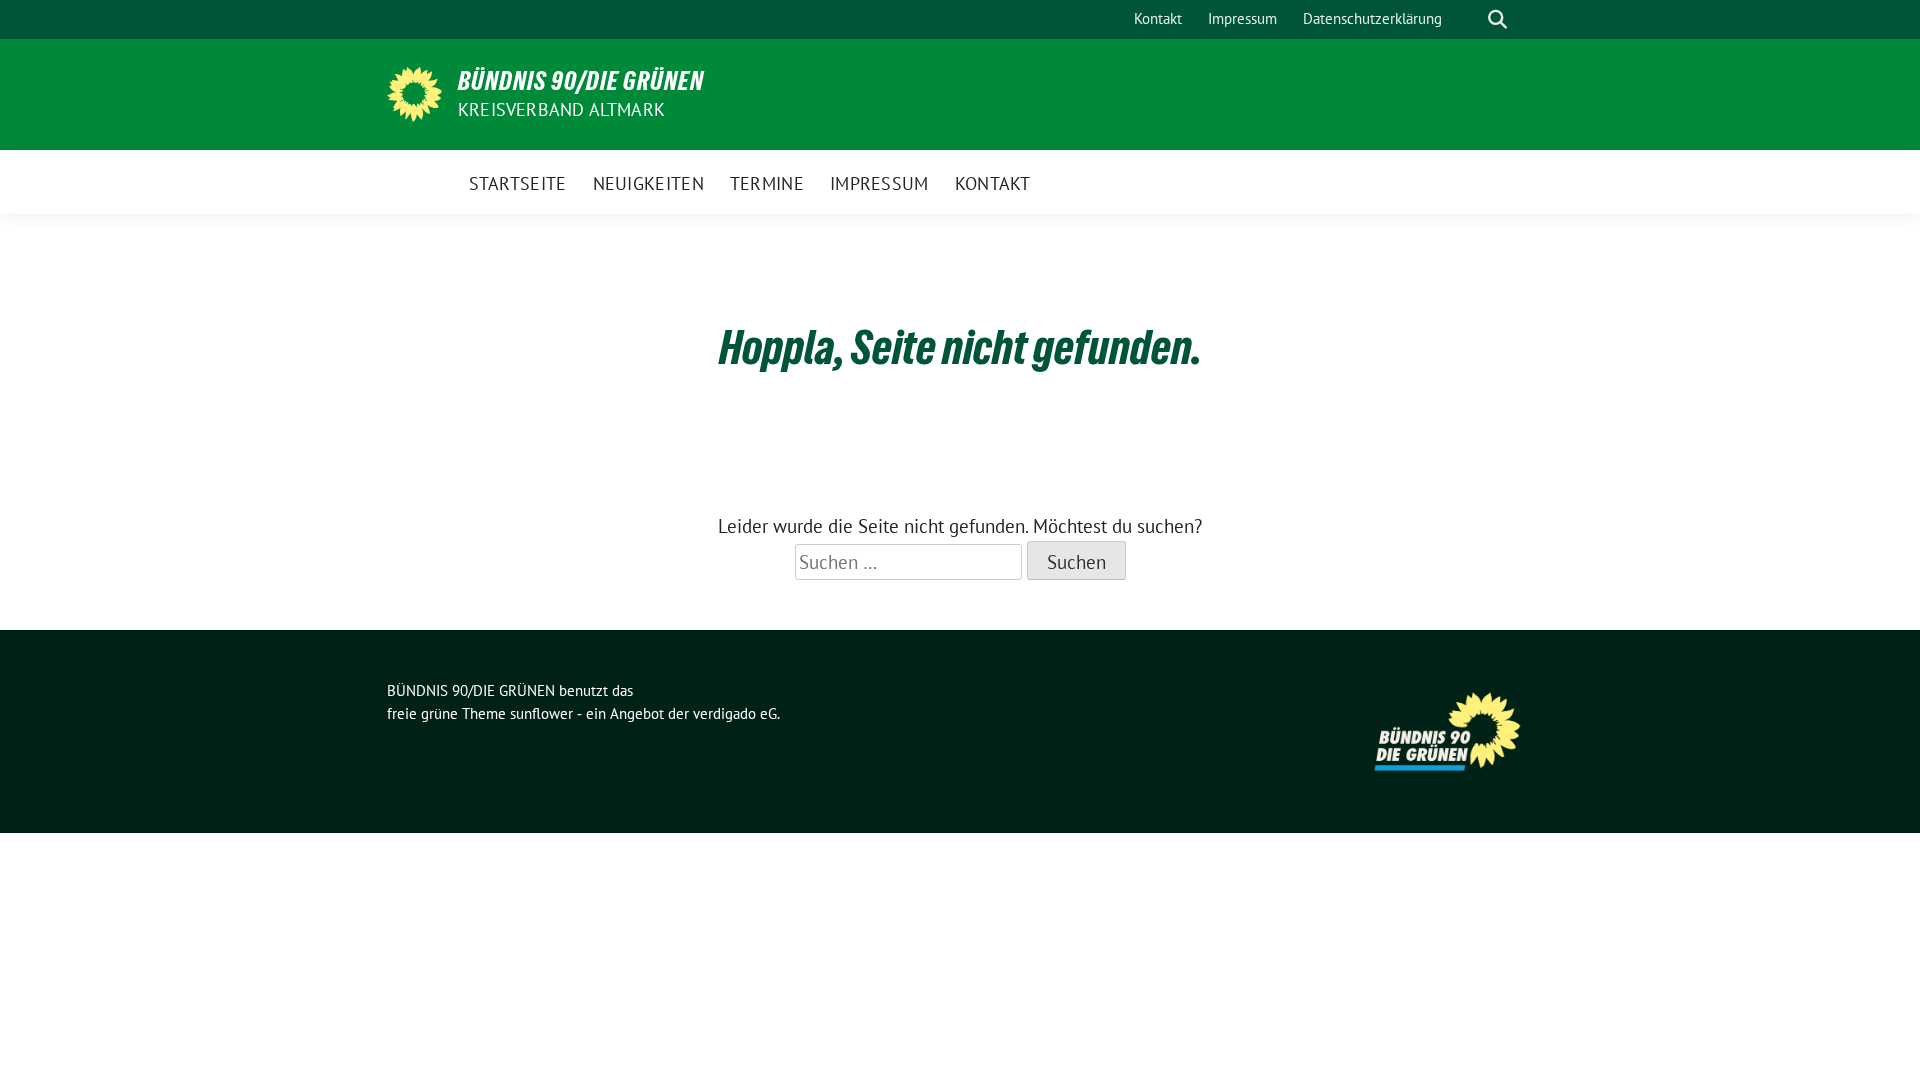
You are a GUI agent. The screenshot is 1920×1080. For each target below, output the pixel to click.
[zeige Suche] (1497, 19)
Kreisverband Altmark (561, 109)
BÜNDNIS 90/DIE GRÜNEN (581, 81)
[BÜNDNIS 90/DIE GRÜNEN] (414, 92)
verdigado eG (735, 713)
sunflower (541, 713)
